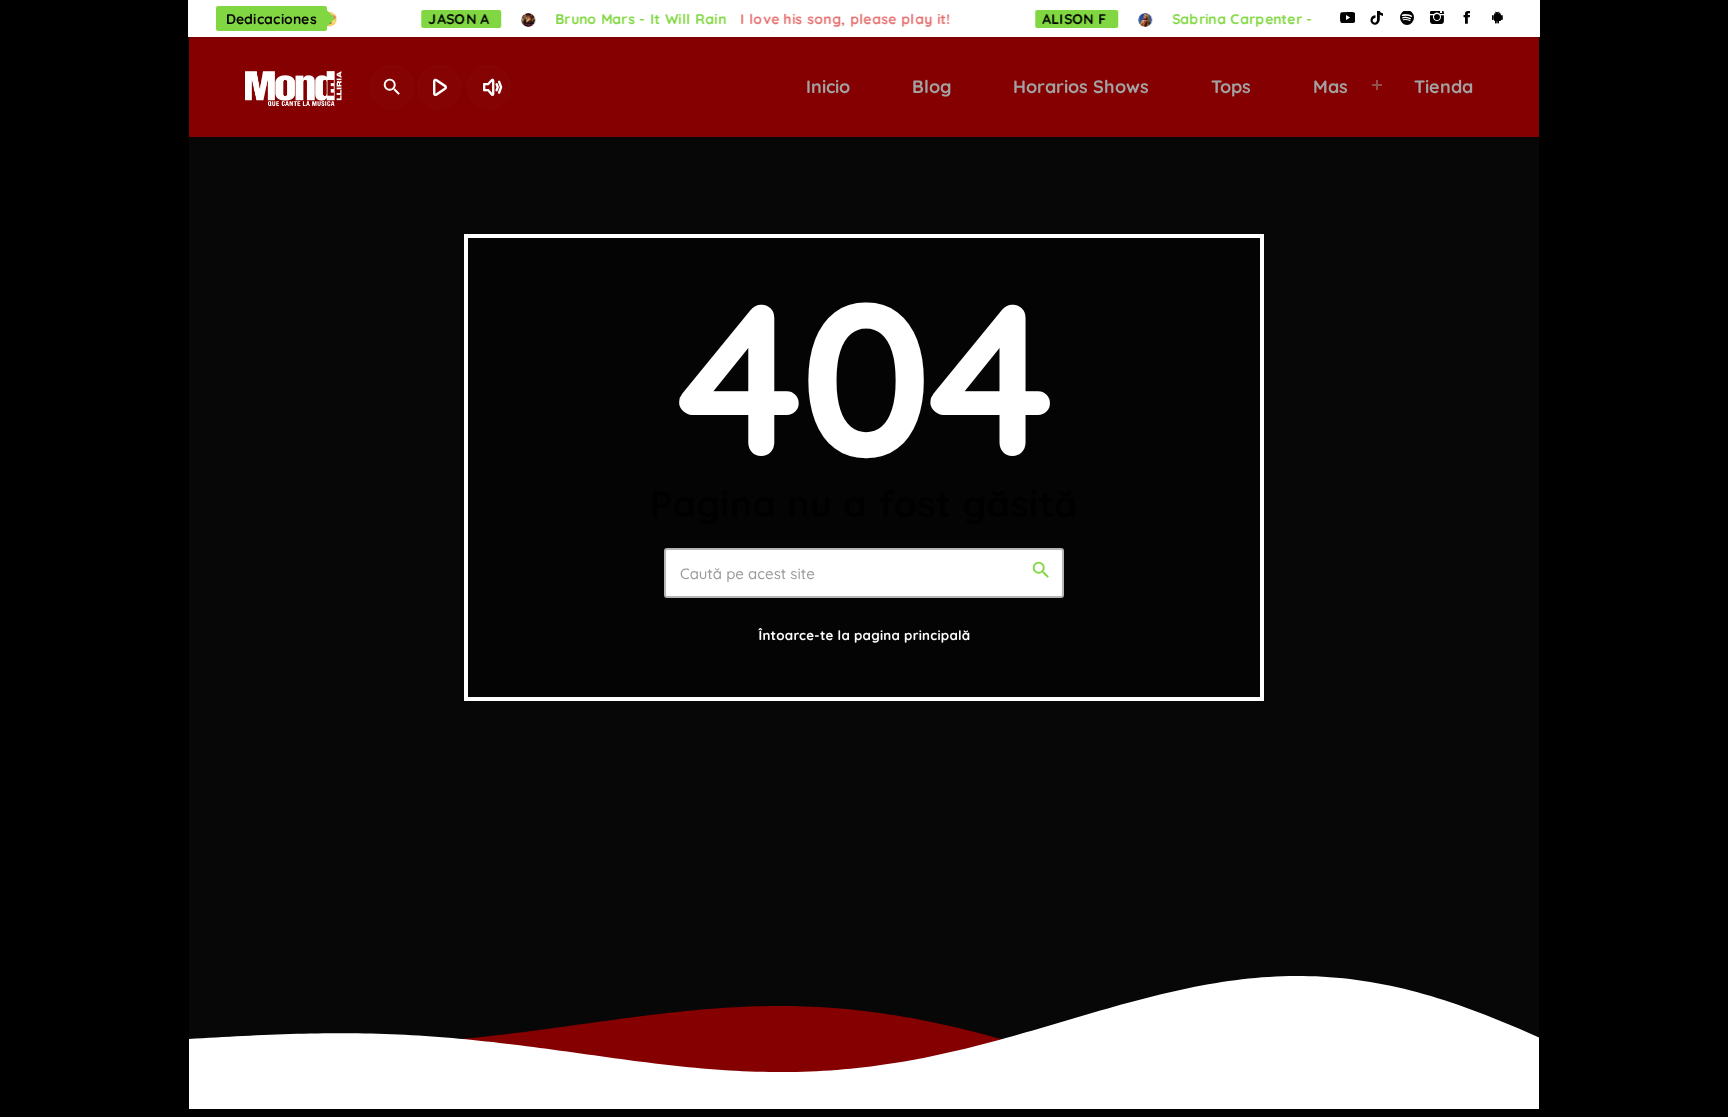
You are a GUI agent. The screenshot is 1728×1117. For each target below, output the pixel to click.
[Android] (1497, 18)
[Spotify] (1407, 18)
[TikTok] (1377, 18)
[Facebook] (1467, 18)
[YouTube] (1347, 18)
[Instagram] (1437, 18)
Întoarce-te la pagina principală (865, 636)
